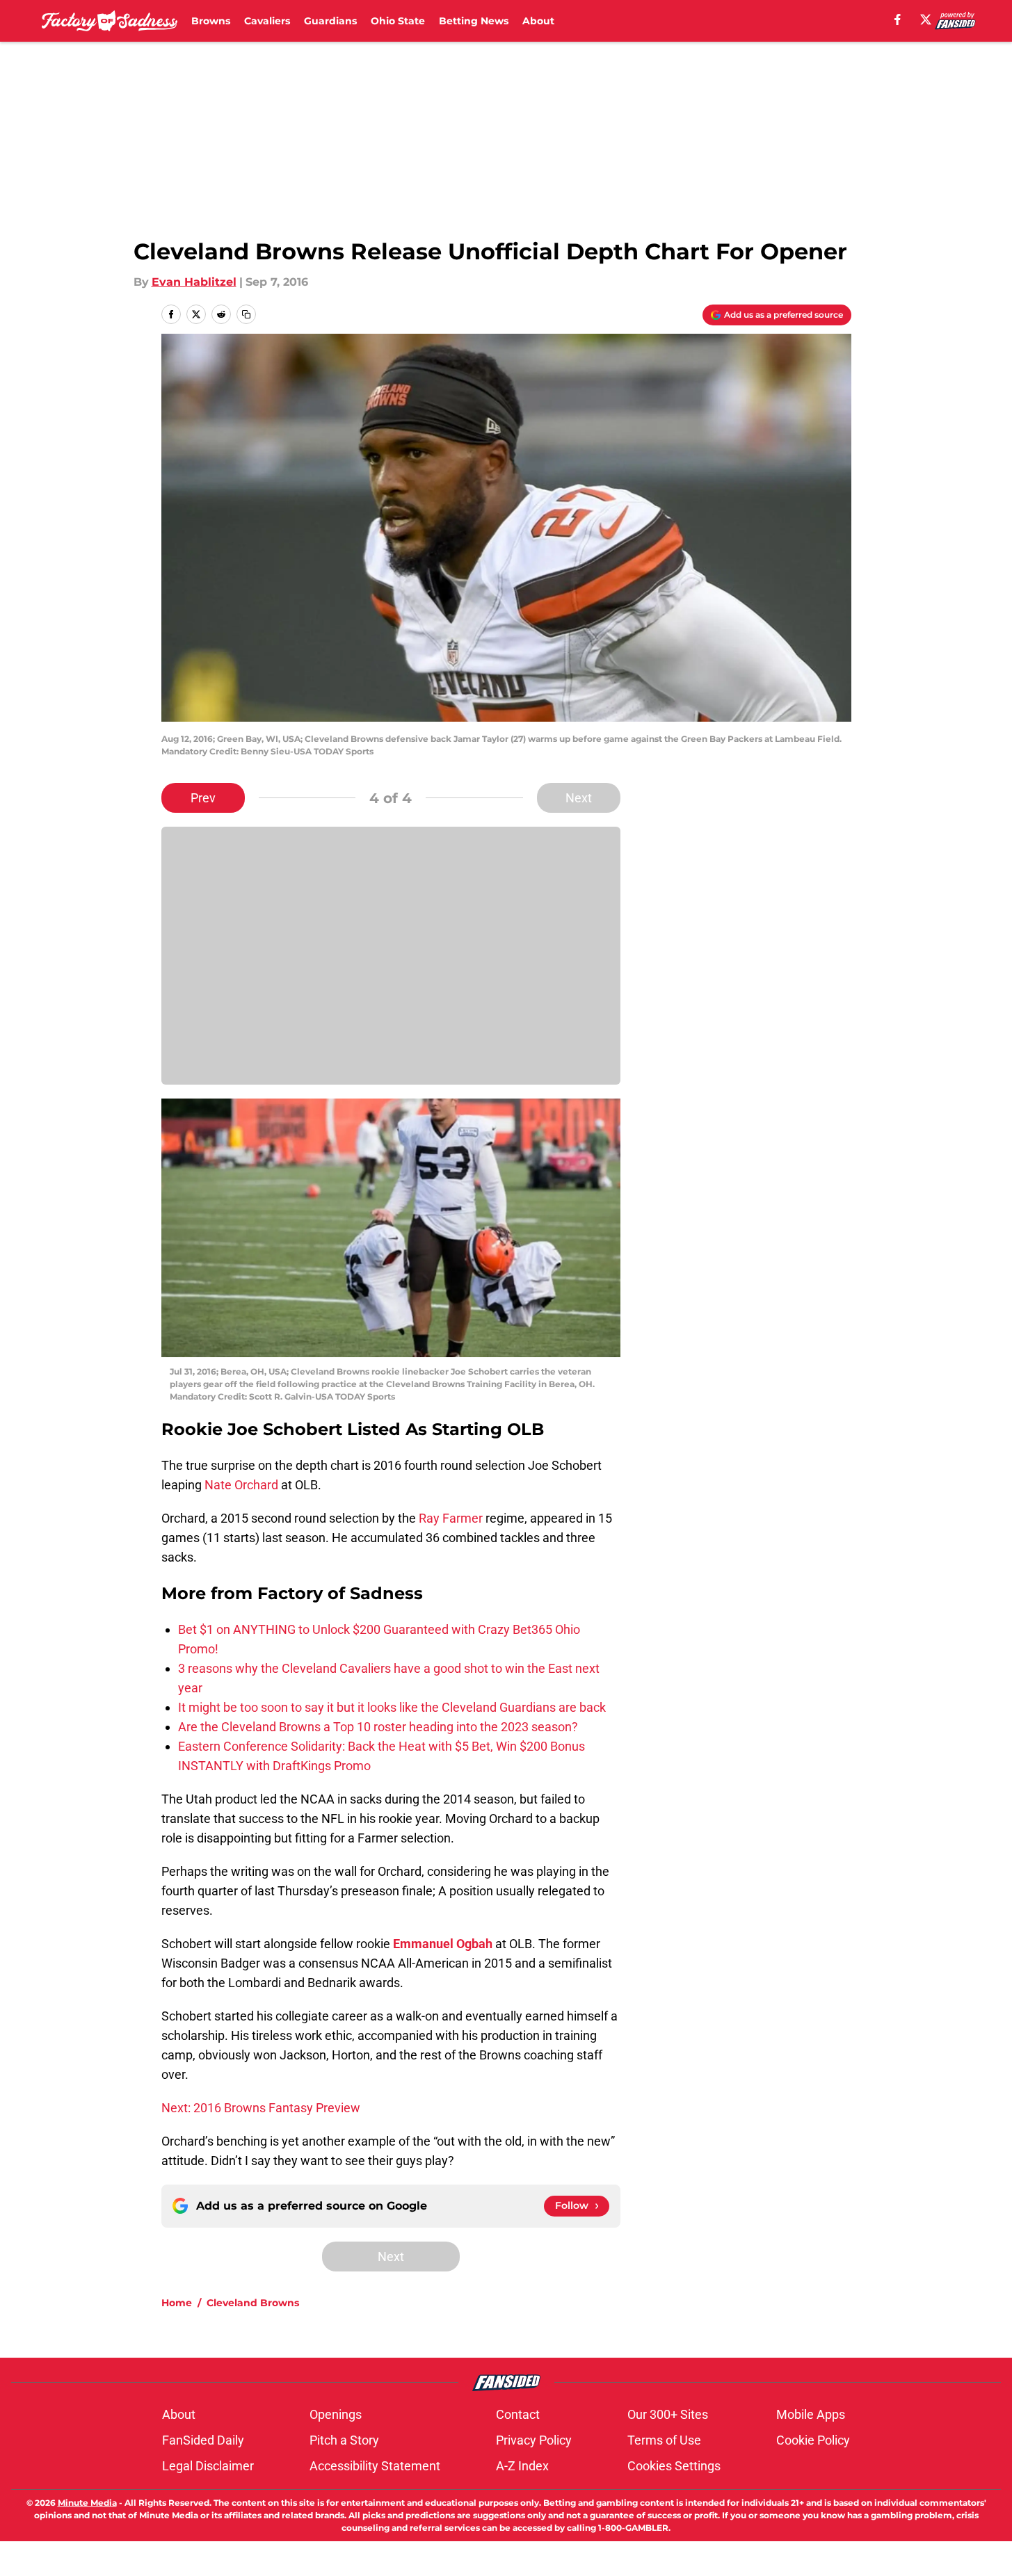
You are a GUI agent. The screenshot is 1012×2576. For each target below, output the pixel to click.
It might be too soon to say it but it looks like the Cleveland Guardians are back (392, 1707)
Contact (518, 2414)
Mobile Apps (811, 2414)
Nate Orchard (241, 1485)
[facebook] (898, 19)
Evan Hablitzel (194, 282)
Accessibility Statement (375, 2466)
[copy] (246, 314)
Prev (203, 798)
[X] (926, 19)
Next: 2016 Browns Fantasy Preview (261, 2108)
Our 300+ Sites (668, 2414)
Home (177, 2303)
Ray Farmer (451, 1518)
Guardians (330, 21)
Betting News (474, 21)
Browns (211, 21)
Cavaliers (267, 21)
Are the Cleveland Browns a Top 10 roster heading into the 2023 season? (378, 1727)
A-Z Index (522, 2466)
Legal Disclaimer (208, 2466)
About (538, 21)
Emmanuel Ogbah (443, 1944)
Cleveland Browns (253, 2303)
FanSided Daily (203, 2440)
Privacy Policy (534, 2440)
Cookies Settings (674, 2466)
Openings (336, 2414)
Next (579, 798)
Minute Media (87, 2503)
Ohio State (398, 21)
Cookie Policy (813, 2440)
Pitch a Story (344, 2440)
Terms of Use (664, 2440)
